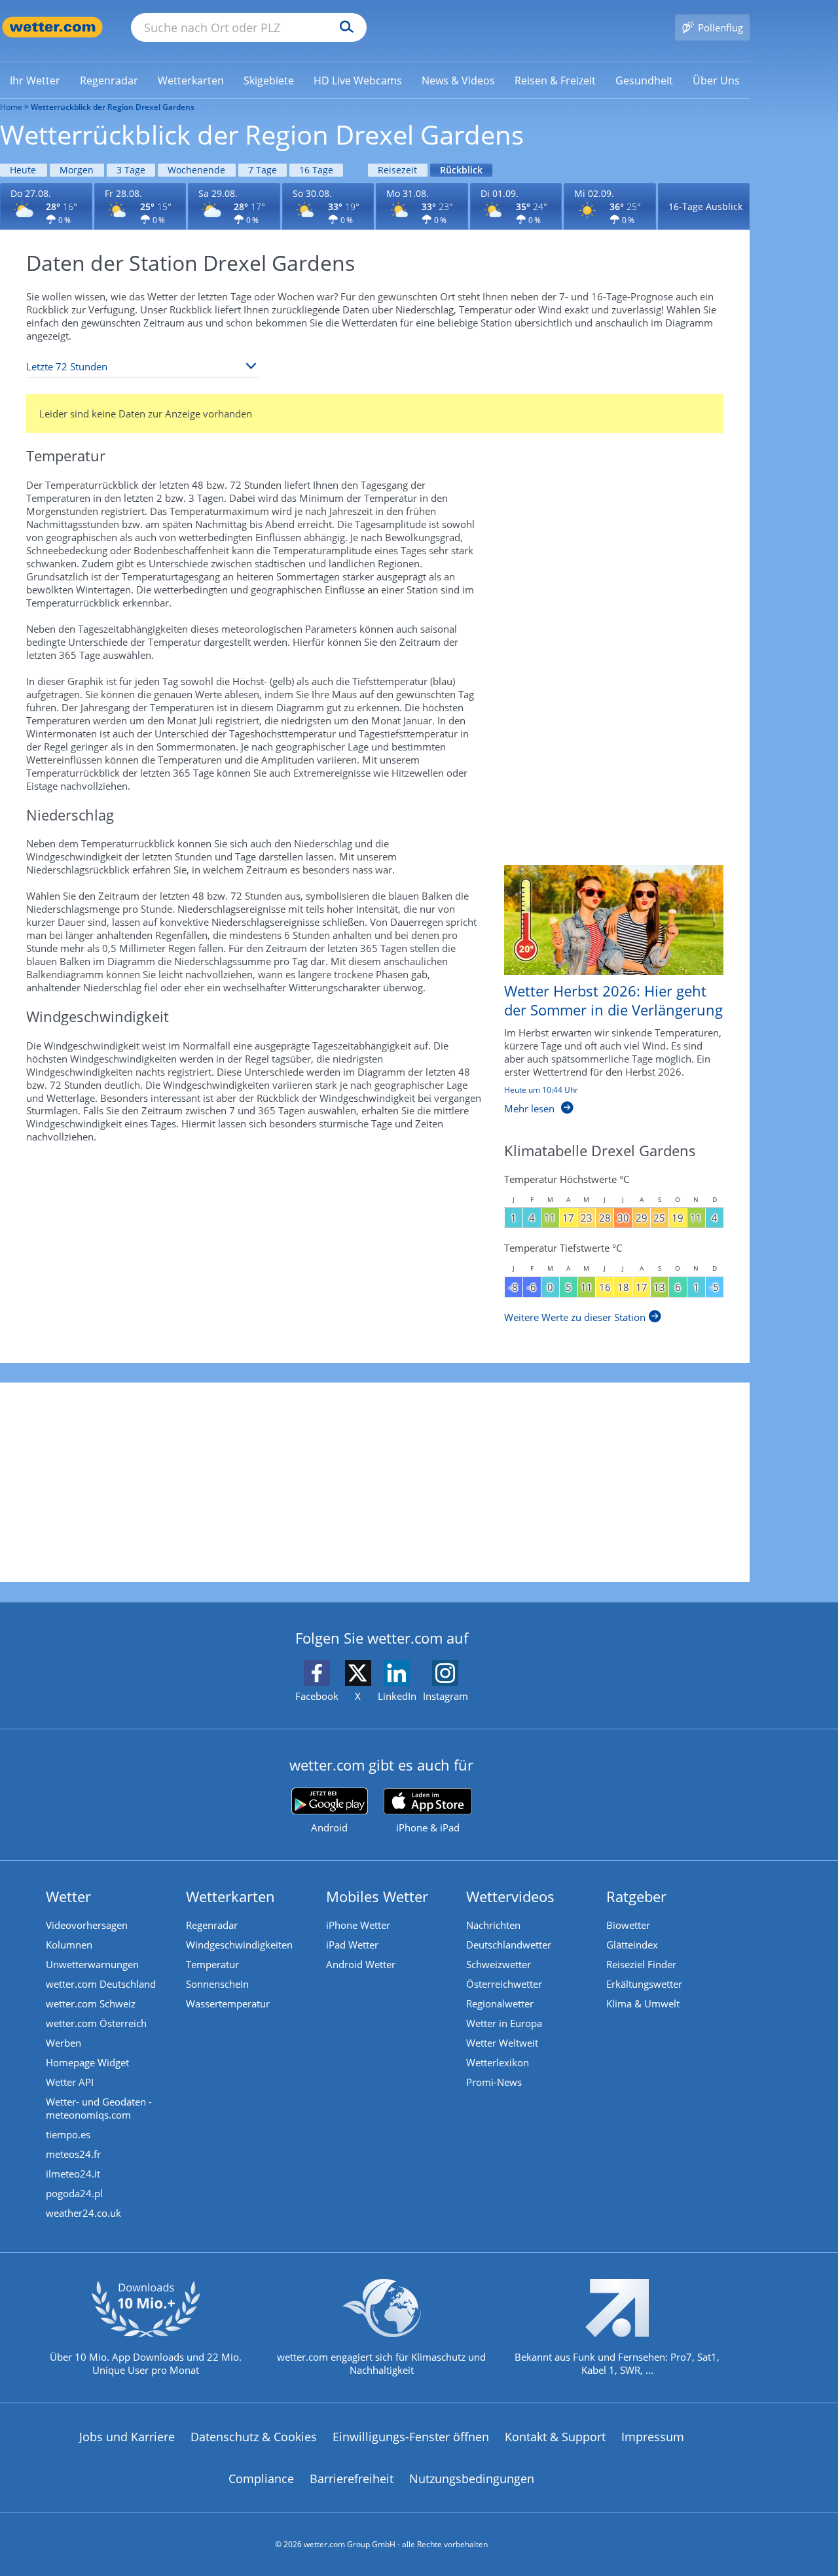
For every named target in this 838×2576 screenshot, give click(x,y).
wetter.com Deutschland (101, 1984)
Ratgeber (636, 1896)
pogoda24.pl (74, 2193)
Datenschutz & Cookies (254, 2437)
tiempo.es (68, 2134)
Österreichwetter (504, 1984)
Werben (64, 2043)
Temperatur (212, 1964)
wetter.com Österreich (96, 2023)
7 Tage (263, 170)
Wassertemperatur (228, 2003)
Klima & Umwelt (643, 2003)
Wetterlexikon (498, 2062)
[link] (35, 80)
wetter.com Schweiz (91, 2003)
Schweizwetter (499, 1964)
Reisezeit (397, 170)
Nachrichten (493, 1925)
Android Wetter (361, 1964)
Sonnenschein (217, 1984)
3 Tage (131, 170)
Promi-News (494, 2082)
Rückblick (461, 170)
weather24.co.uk (83, 2213)
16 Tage (316, 170)
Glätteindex (632, 1945)
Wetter (68, 1896)
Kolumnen (69, 1945)
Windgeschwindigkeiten (239, 1945)
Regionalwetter (500, 2003)
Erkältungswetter (644, 1984)
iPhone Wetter (358, 1925)
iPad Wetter (352, 1945)
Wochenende (196, 170)
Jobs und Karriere (127, 2437)
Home (11, 107)
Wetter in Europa (504, 2023)
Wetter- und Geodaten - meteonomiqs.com (99, 2108)
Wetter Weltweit (502, 2043)
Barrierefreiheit (352, 2479)
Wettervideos (510, 1896)
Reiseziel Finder (641, 1964)
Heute (23, 170)
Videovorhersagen (87, 1925)
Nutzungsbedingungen (472, 2479)
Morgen (77, 170)
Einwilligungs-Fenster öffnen (411, 2437)
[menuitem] (35, 80)
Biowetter (628, 1925)
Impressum (653, 2437)
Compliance (261, 2479)
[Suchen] (343, 27)
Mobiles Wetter (377, 1896)
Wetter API (70, 2082)
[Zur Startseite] (52, 27)
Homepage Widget (87, 2062)
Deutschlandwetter (509, 1945)
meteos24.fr (73, 2154)
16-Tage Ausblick (705, 206)
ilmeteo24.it (73, 2174)
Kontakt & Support (555, 2437)
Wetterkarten (230, 1896)
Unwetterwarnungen (92, 1964)
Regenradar (212, 1925)
